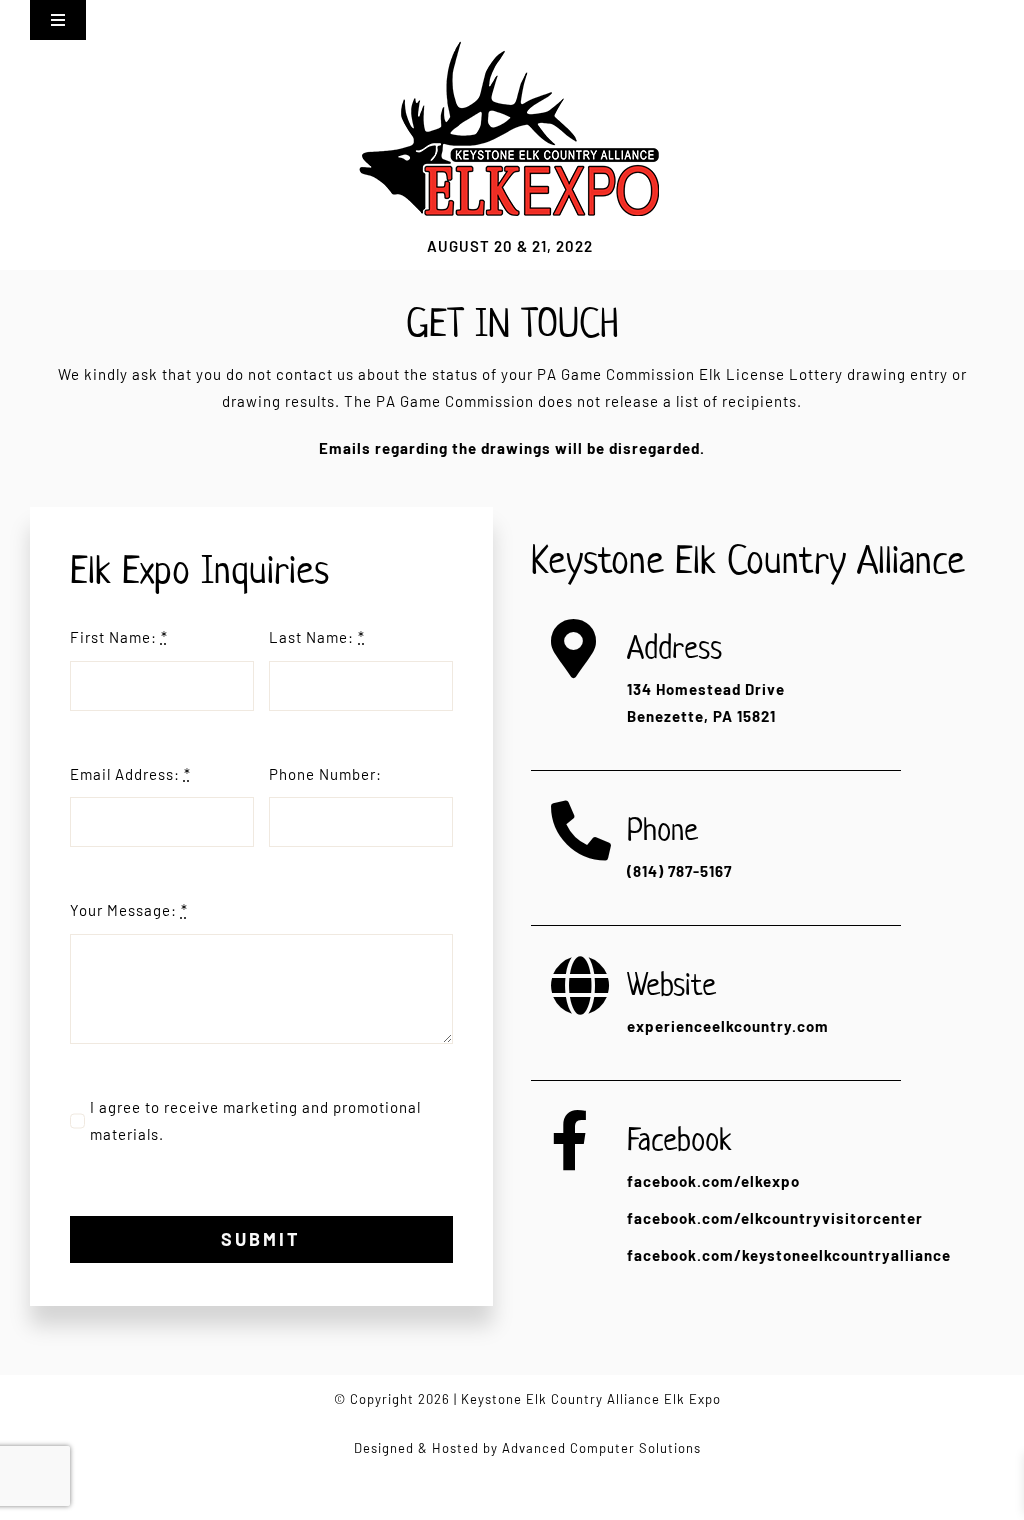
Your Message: (129, 910)
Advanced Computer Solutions (601, 1448)
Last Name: (317, 637)
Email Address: (130, 774)
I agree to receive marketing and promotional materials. (255, 1120)
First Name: (119, 637)
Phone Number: (325, 774)
